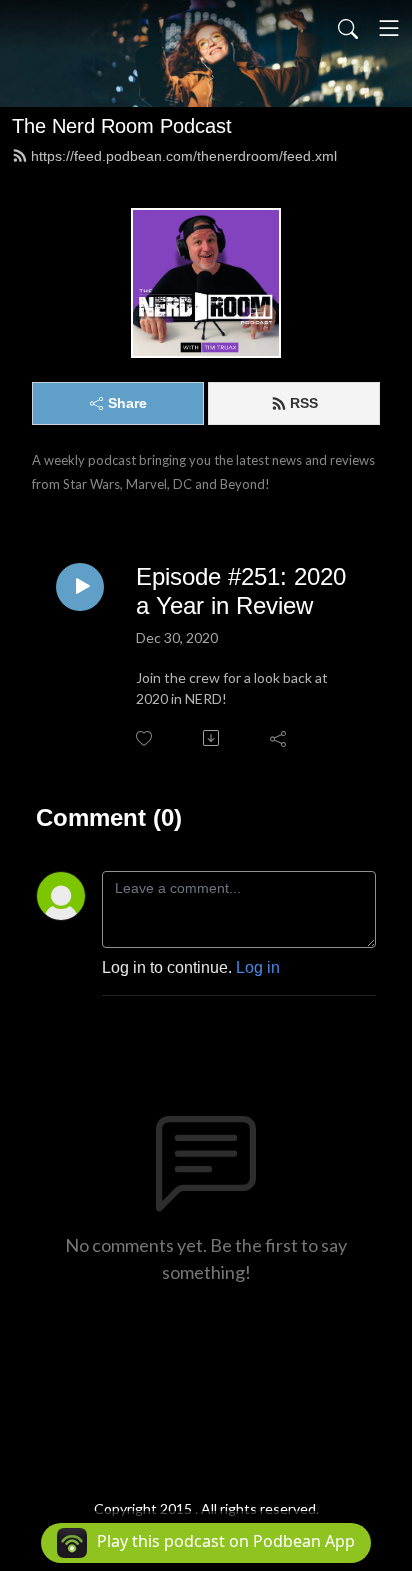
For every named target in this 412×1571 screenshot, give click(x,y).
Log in (258, 967)
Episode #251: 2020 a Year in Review (241, 591)
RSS (304, 403)
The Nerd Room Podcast (122, 126)
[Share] (279, 738)
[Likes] (145, 738)
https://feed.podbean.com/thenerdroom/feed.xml (184, 156)
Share (127, 403)
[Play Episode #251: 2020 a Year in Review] (80, 587)
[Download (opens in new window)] (212, 738)
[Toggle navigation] (389, 28)
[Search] (348, 28)
